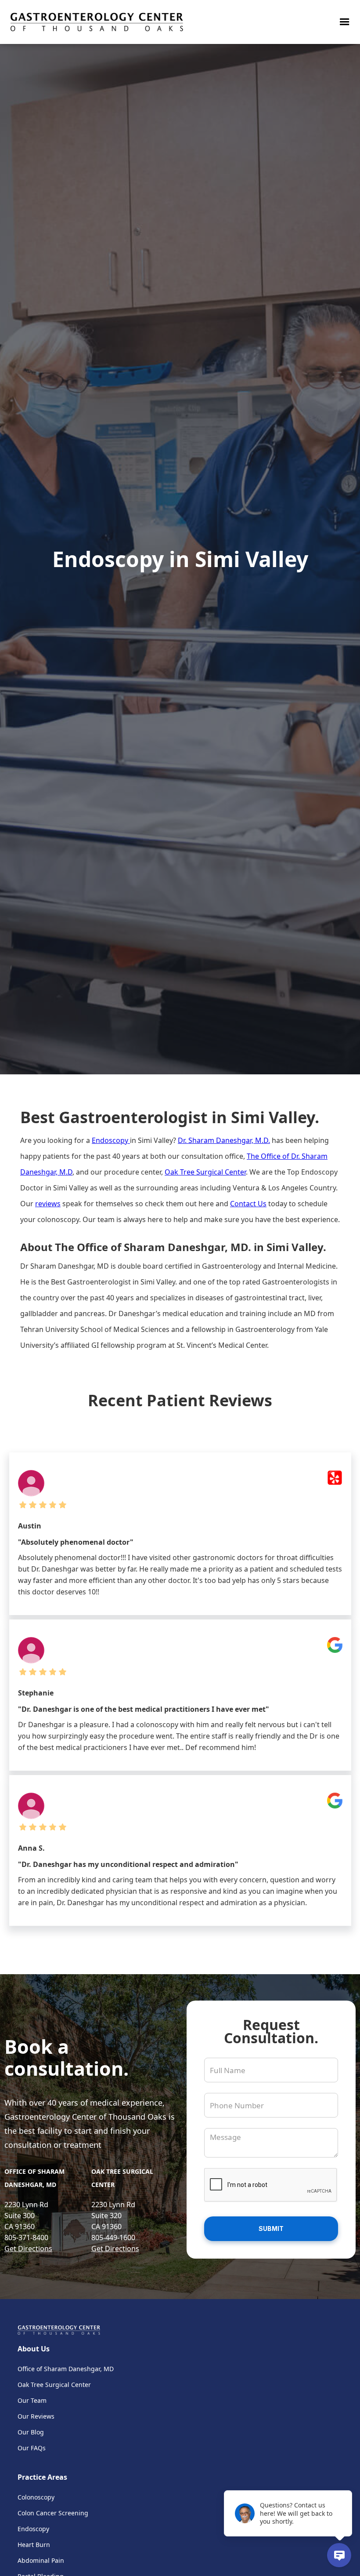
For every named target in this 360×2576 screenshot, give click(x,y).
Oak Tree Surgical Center (205, 1172)
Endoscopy (111, 1140)
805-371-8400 (26, 2238)
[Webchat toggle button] (339, 2555)
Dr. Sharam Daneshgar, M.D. (224, 1140)
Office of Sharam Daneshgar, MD (66, 2369)
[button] (345, 22)
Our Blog (31, 2432)
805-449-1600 (113, 2238)
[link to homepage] (97, 22)
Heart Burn (34, 2545)
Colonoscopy (36, 2497)
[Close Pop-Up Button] (347, 2481)
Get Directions (28, 2249)
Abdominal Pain (41, 2560)
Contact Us (248, 1204)
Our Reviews (36, 2416)
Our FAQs (32, 2448)
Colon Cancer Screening (53, 2513)
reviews (48, 1204)
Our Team (32, 2400)
